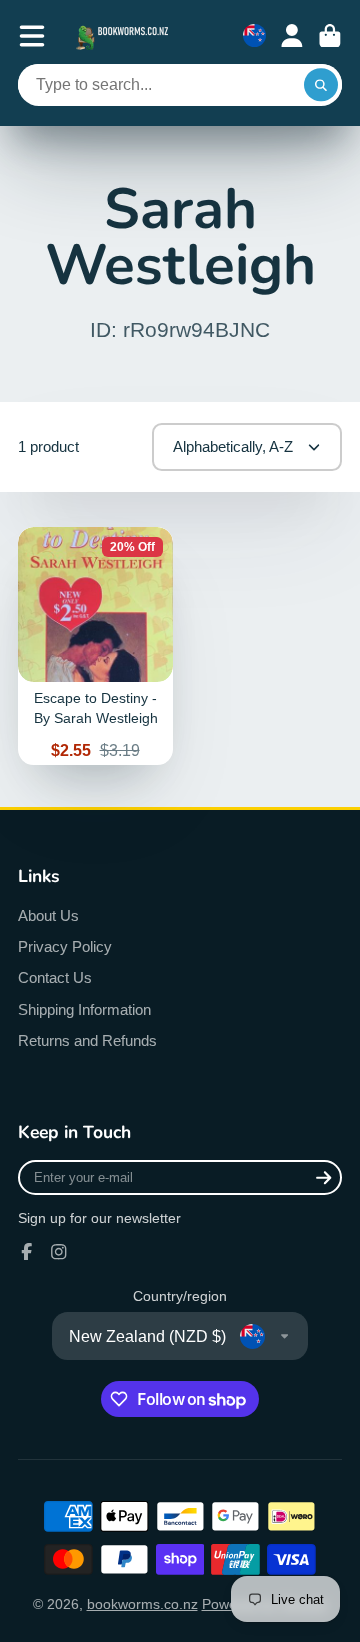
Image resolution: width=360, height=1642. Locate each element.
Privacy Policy (65, 946)
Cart (330, 36)
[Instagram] (59, 1252)
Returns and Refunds (87, 1040)
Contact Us (55, 977)
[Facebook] (27, 1252)
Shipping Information (84, 1009)
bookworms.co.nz (142, 1604)
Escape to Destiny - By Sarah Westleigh (95, 646)
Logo (124, 35)
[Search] (321, 85)
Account (292, 36)
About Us (48, 915)
